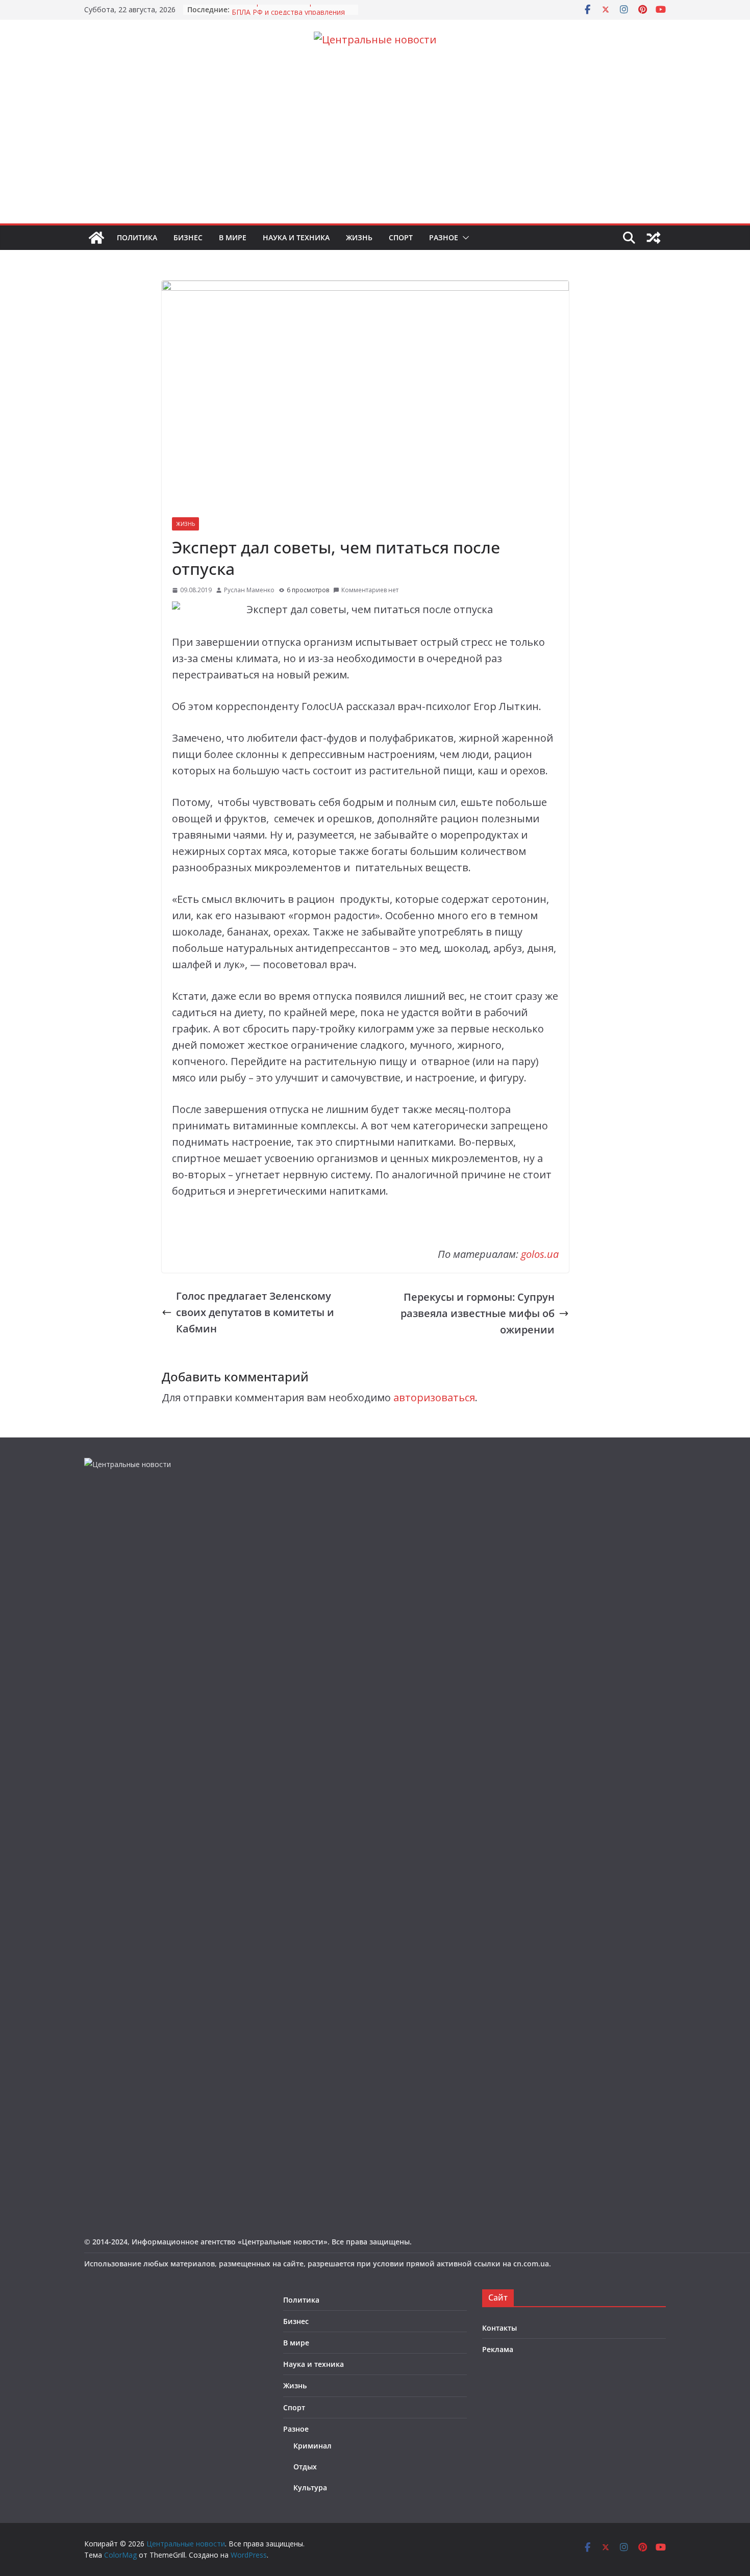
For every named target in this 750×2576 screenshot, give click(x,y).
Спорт (401, 237)
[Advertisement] (375, 147)
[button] (464, 238)
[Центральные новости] (96, 238)
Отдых (305, 2467)
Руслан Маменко (249, 590)
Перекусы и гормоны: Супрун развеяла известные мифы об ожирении (478, 1313)
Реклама (498, 2349)
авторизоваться (434, 1397)
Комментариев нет (370, 590)
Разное (444, 237)
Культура (310, 2487)
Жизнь (359, 237)
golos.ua (540, 1254)
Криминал (312, 2446)
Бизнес (188, 237)
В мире (233, 237)
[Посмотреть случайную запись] (654, 238)
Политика (137, 237)
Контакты (499, 2328)
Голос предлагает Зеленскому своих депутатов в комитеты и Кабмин (255, 1312)
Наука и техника (296, 237)
